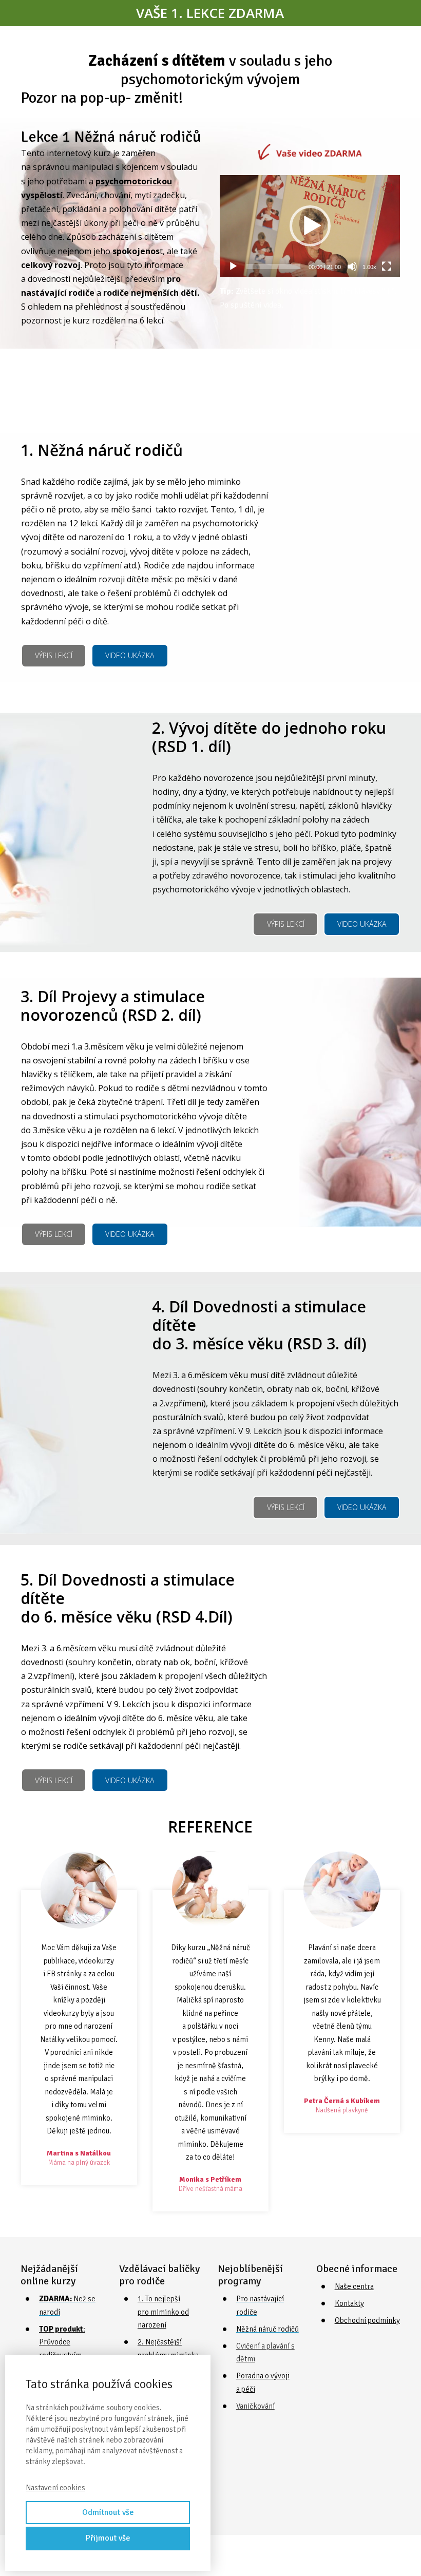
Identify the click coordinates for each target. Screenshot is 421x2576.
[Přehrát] (233, 266)
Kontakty (349, 2303)
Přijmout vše (108, 2538)
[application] (310, 226)
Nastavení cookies (55, 2488)
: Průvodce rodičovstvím (62, 2342)
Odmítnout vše (108, 2512)
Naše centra (354, 2286)
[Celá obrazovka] (387, 266)
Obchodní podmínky (367, 2320)
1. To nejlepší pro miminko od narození (163, 2312)
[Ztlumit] (352, 266)
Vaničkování (255, 2406)
